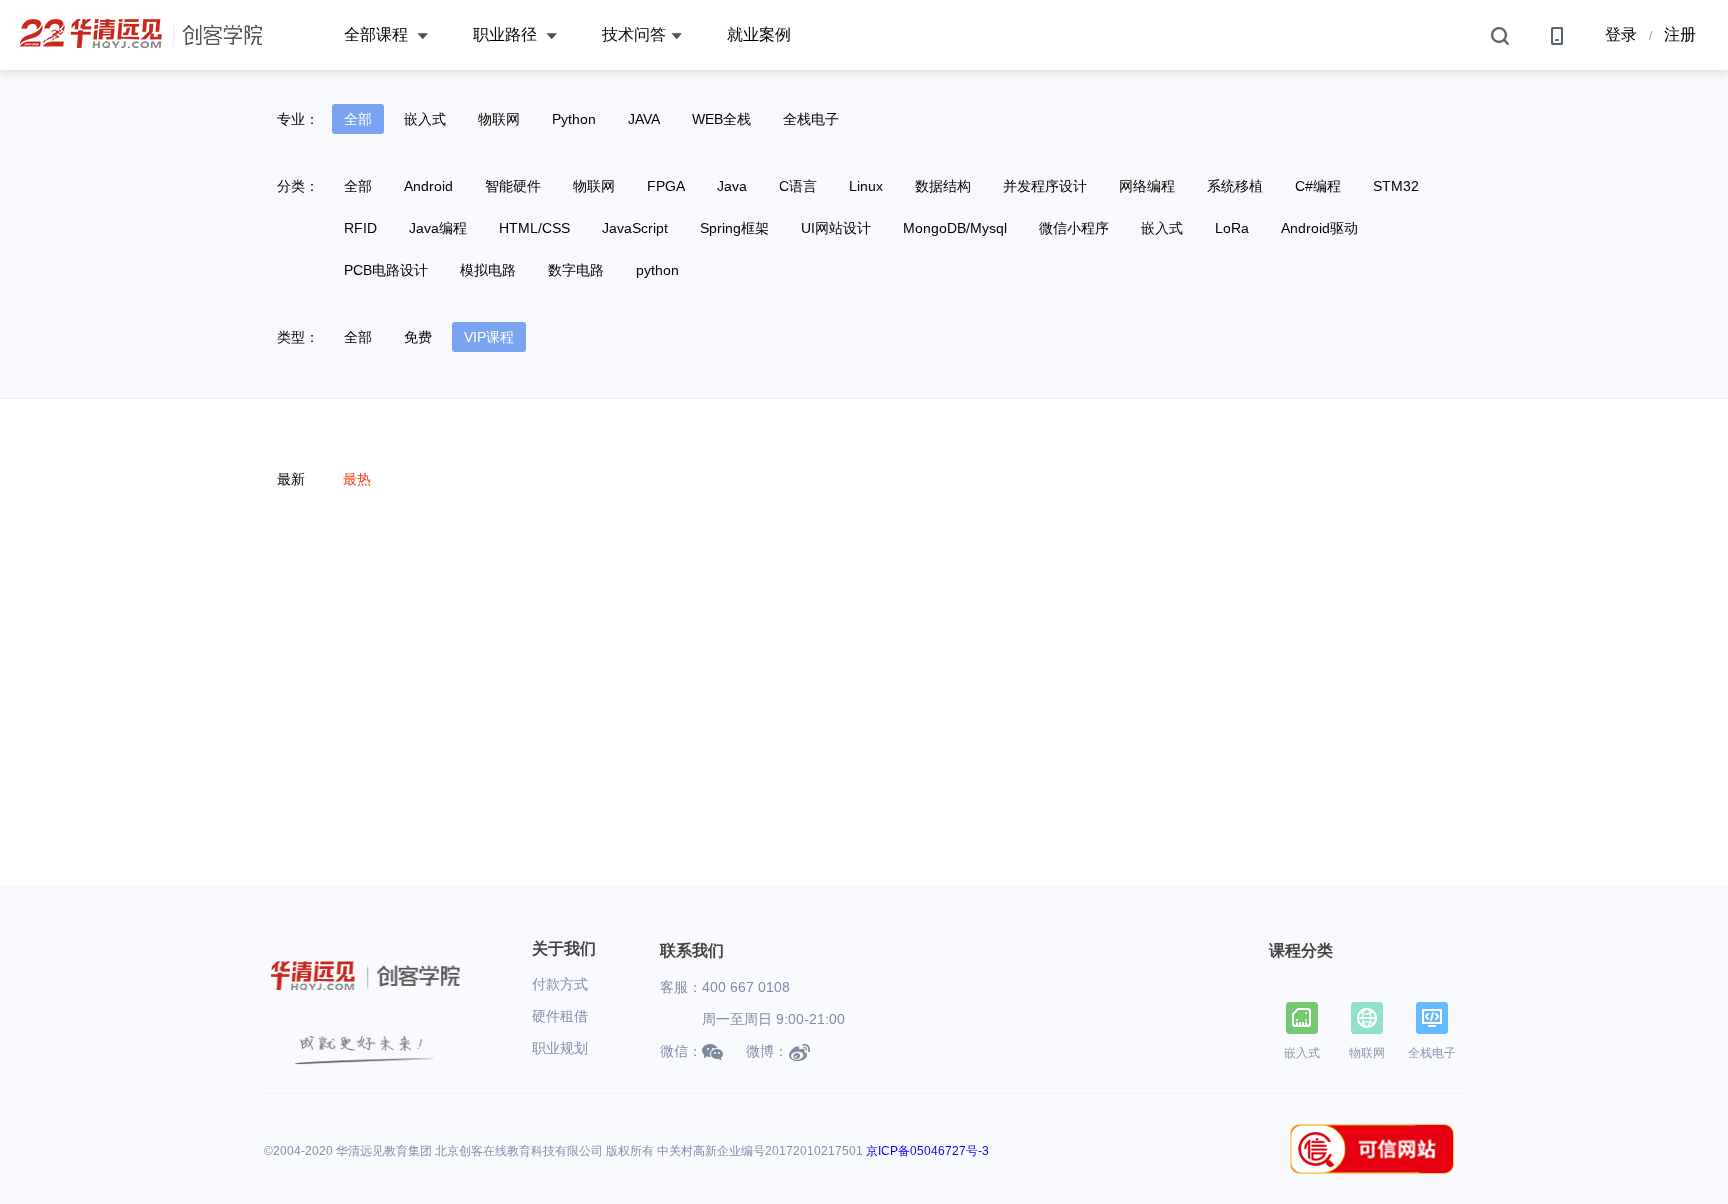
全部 (358, 119)
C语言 (798, 186)
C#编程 (1318, 186)
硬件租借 (560, 1016)
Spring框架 (734, 228)
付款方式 (560, 984)
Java (732, 186)
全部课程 (378, 34)
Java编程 (438, 228)
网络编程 (1147, 186)
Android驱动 (1319, 228)
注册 (1680, 34)
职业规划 (560, 1048)
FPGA (666, 186)
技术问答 (634, 34)
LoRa (1232, 228)
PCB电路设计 (386, 270)
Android (428, 186)
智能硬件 (513, 186)
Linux (866, 186)
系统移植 (1235, 186)
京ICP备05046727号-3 (927, 1151)
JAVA (644, 119)
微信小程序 (1074, 228)
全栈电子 (811, 119)
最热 (357, 479)
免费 (418, 337)
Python (574, 119)
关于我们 (564, 948)
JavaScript (635, 228)
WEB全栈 (721, 119)
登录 (1621, 34)
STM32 (1396, 186)
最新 (291, 479)
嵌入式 (425, 119)
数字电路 (576, 270)
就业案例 (759, 34)
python (657, 270)
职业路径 (507, 34)
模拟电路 (488, 270)
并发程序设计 (1045, 186)
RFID (360, 228)
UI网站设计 (836, 228)
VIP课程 (489, 337)
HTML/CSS (534, 228)
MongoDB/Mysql (955, 228)
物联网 (499, 119)
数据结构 (943, 186)
